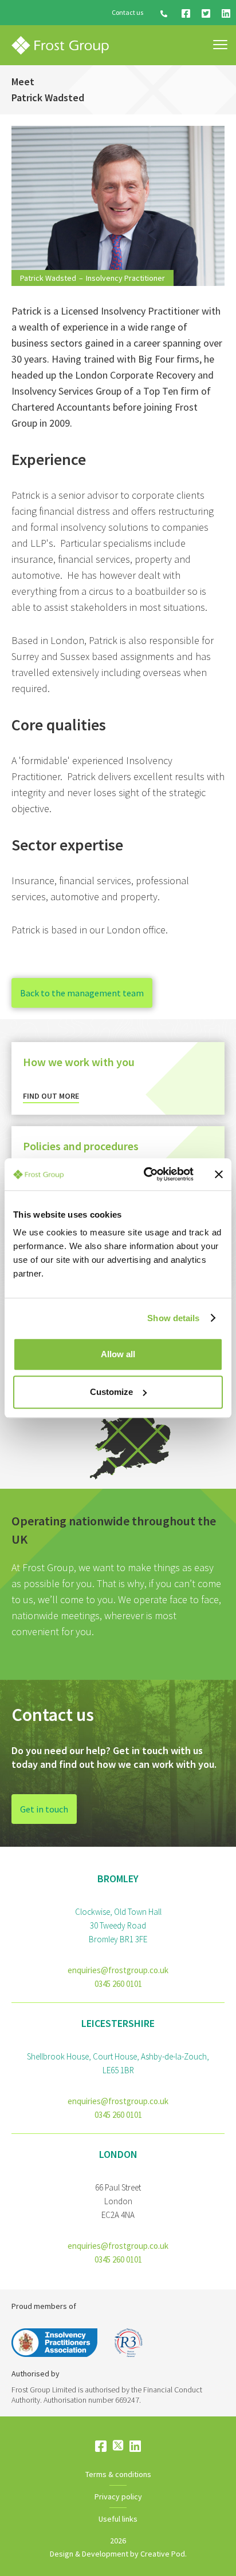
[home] (60, 45)
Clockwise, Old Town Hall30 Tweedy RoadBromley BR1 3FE (118, 1925)
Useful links (118, 2519)
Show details (173, 1318)
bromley (118, 1879)
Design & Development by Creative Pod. (118, 2554)
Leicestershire (118, 2023)
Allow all (118, 1354)
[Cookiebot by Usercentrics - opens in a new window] (146, 1174)
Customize (111, 1392)
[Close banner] (219, 1174)
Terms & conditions (118, 2474)
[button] (220, 45)
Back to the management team (82, 993)
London (118, 2154)
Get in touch (44, 1809)
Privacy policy (118, 2497)
